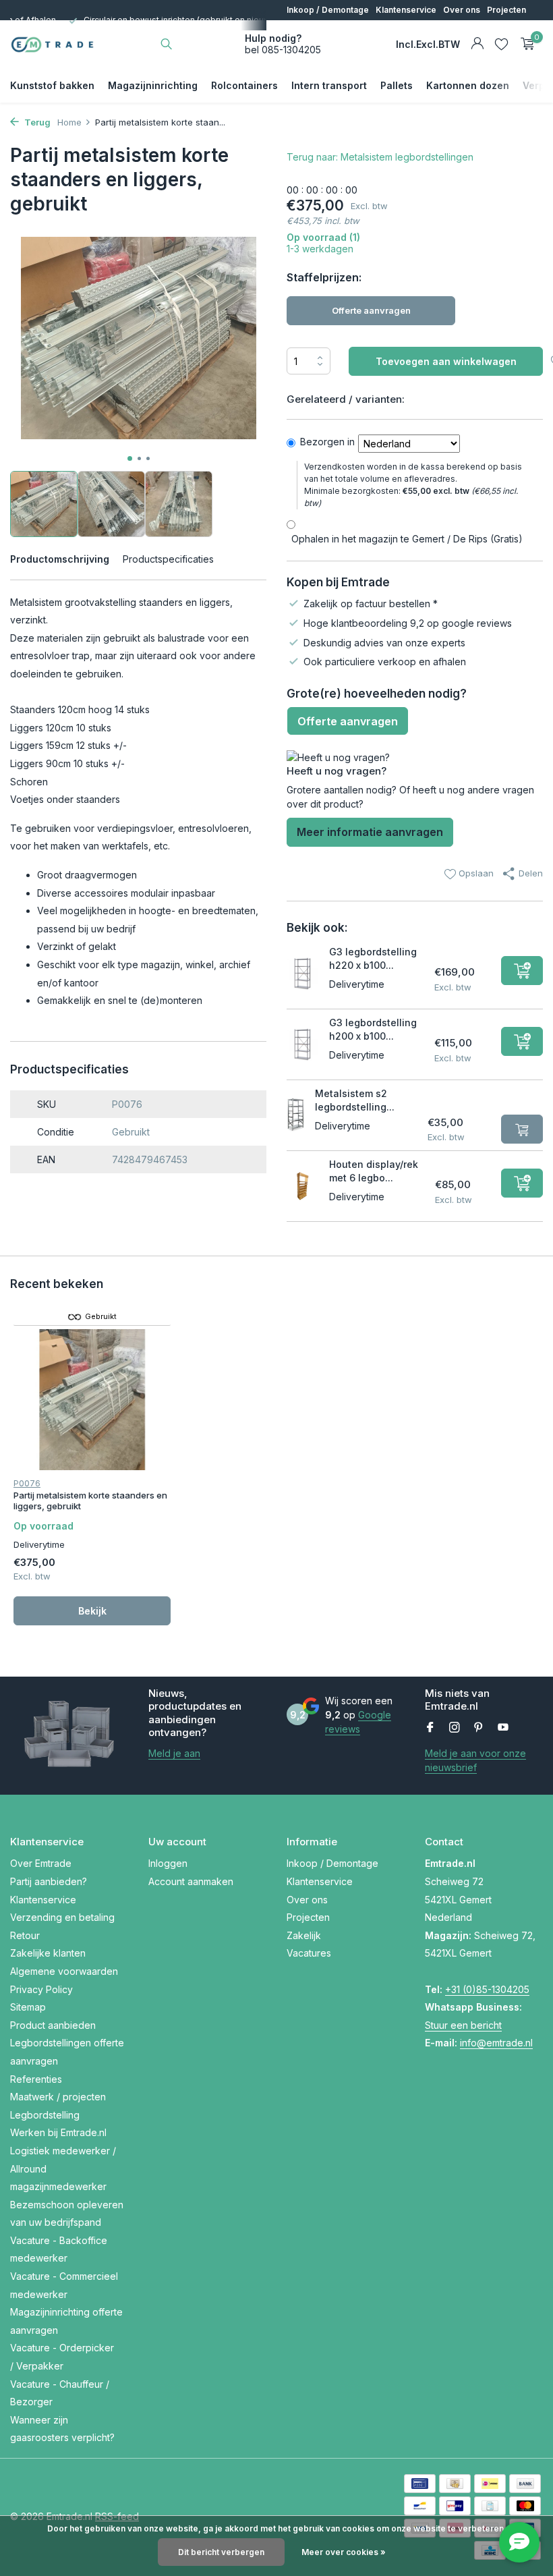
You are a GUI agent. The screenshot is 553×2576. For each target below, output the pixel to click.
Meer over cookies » (344, 2552)
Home (69, 122)
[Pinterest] (479, 1728)
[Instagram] (455, 1728)
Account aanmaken (191, 1881)
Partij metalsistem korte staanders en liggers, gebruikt (90, 1501)
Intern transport (329, 85)
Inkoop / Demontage (328, 10)
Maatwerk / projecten (58, 2097)
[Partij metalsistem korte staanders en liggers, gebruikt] (92, 1400)
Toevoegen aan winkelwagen (446, 361)
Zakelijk (302, 30)
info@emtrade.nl (496, 2043)
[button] (130, 458)
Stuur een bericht (463, 2025)
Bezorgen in (327, 442)
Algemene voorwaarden (64, 1971)
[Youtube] (503, 1728)
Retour (25, 1935)
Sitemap (28, 2007)
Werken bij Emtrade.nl (58, 2132)
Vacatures (345, 30)
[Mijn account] (477, 44)
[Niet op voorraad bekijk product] (522, 1129)
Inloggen (168, 1863)
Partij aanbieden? (49, 1881)
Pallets (397, 85)
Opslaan (475, 873)
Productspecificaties (168, 559)
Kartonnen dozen (468, 85)
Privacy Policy (41, 1989)
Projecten (506, 10)
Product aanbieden (53, 2025)
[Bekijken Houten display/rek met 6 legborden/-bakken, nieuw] (303, 1186)
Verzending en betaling (62, 1917)
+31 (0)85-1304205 (487, 1989)
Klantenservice (406, 10)
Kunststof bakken (52, 85)
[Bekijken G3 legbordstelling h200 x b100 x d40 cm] (303, 1044)
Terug (36, 122)
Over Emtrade (41, 1863)
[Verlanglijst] (501, 44)
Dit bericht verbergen (221, 2552)
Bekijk (92, 1611)
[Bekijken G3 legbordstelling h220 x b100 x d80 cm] (303, 974)
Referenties (36, 2079)
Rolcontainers (244, 85)
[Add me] (522, 971)
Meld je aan (174, 1753)
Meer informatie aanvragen (370, 832)
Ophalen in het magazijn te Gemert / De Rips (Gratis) (407, 539)
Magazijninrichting (153, 85)
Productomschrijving (60, 559)
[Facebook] (430, 1728)
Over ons (462, 10)
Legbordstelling (45, 2115)
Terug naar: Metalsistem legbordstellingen (380, 157)
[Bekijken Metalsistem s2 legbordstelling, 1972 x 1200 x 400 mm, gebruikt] (296, 1116)
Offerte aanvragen (371, 310)
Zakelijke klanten (48, 1953)
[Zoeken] (166, 44)
